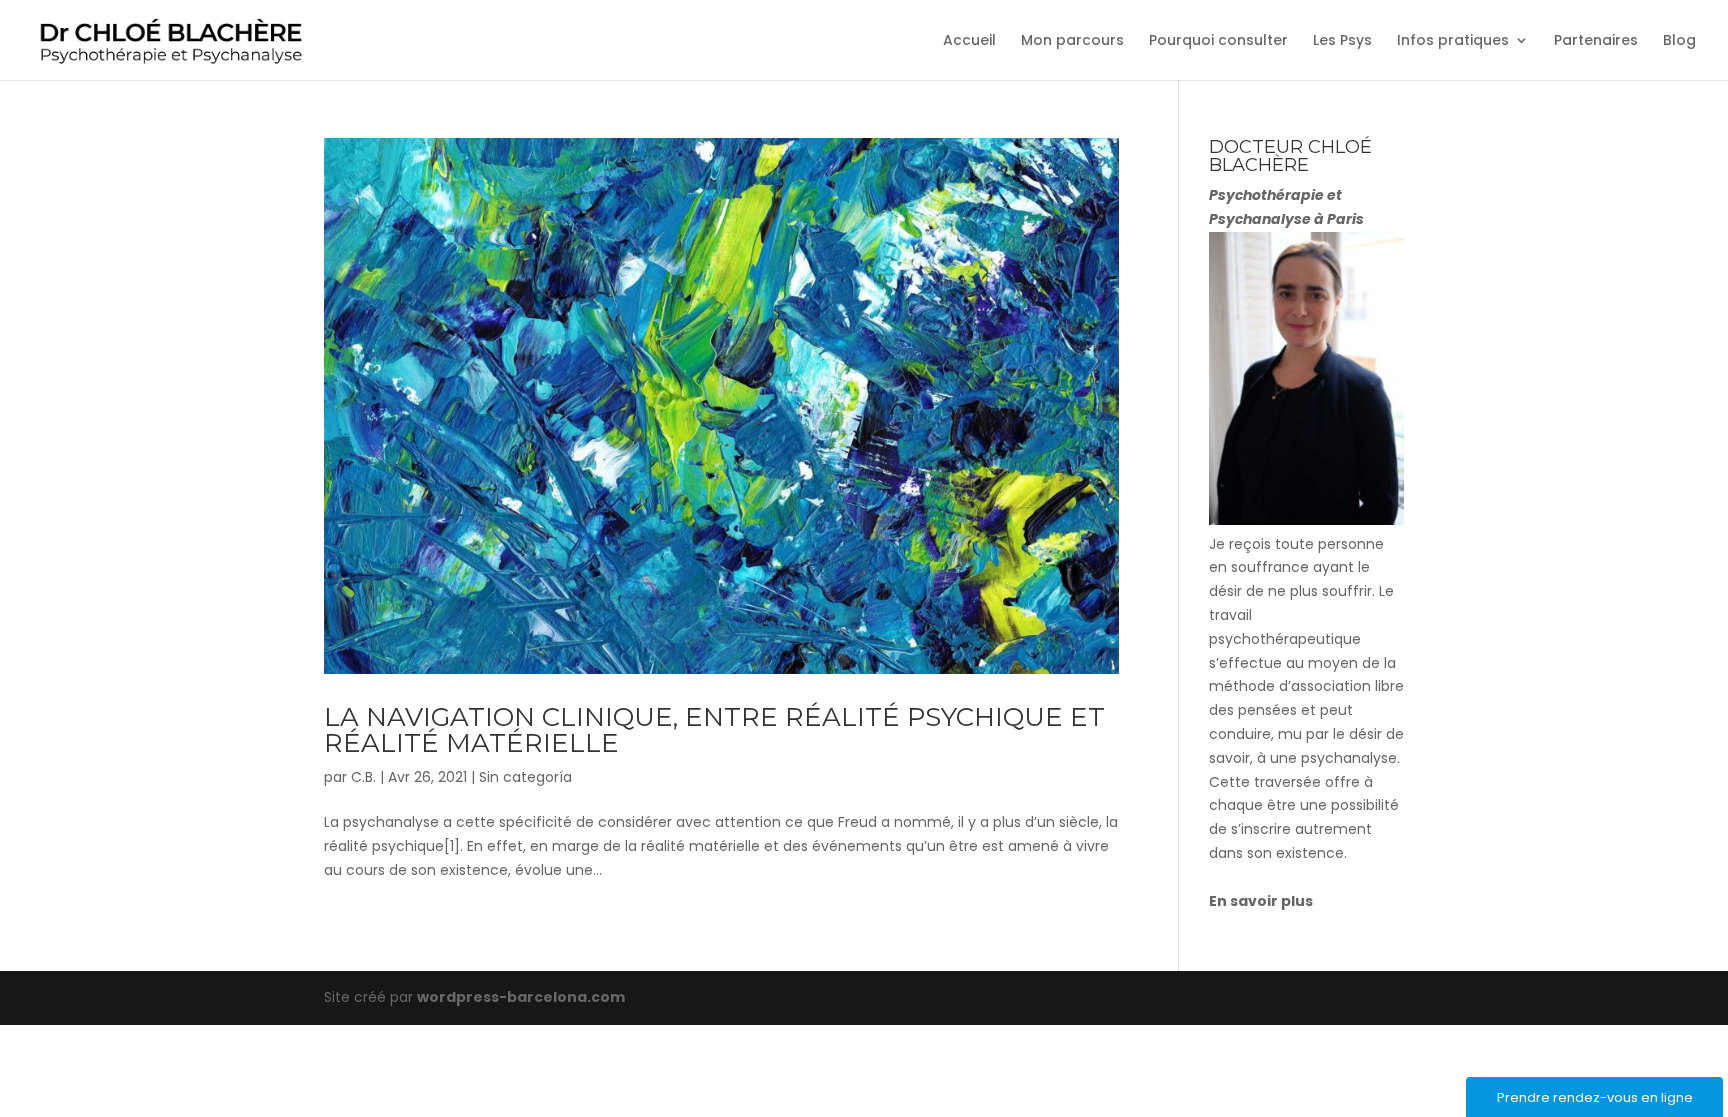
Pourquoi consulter (1218, 41)
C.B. (363, 777)
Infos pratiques (1453, 41)
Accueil (969, 41)
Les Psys (1342, 41)
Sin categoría (525, 777)
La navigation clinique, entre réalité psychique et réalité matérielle (714, 730)
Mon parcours (1072, 41)
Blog (1679, 41)
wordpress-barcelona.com (521, 997)
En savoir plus (1261, 901)
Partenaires (1596, 41)
